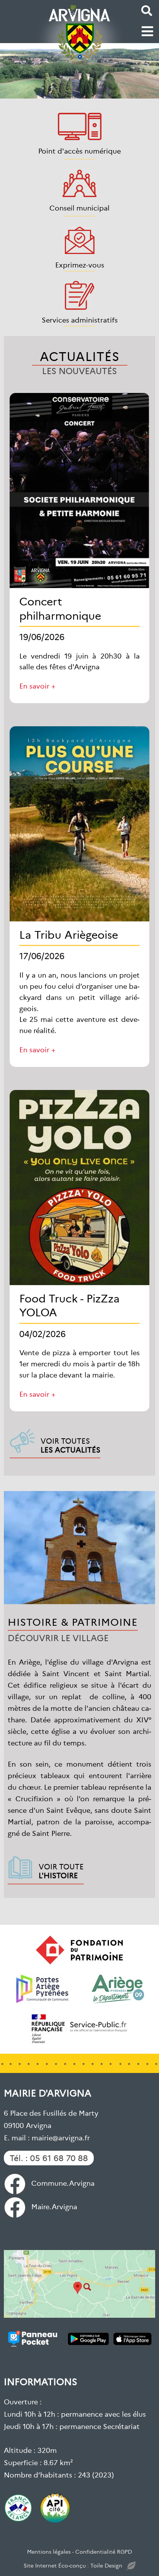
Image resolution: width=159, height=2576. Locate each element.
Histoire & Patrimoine (73, 1621)
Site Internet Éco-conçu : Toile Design (73, 2565)
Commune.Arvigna (63, 2183)
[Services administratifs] (79, 295)
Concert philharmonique (60, 608)
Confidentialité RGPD (104, 2551)
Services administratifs (80, 320)
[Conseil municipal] (79, 183)
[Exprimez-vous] (80, 240)
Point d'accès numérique (79, 151)
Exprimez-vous (80, 265)
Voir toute (61, 1871)
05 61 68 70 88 (59, 2158)
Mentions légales (49, 2551)
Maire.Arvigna (54, 2206)
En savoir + (37, 686)
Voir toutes (70, 1445)
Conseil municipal (79, 208)
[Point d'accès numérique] (80, 126)
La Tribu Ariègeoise (69, 934)
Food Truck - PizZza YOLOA (69, 1305)
